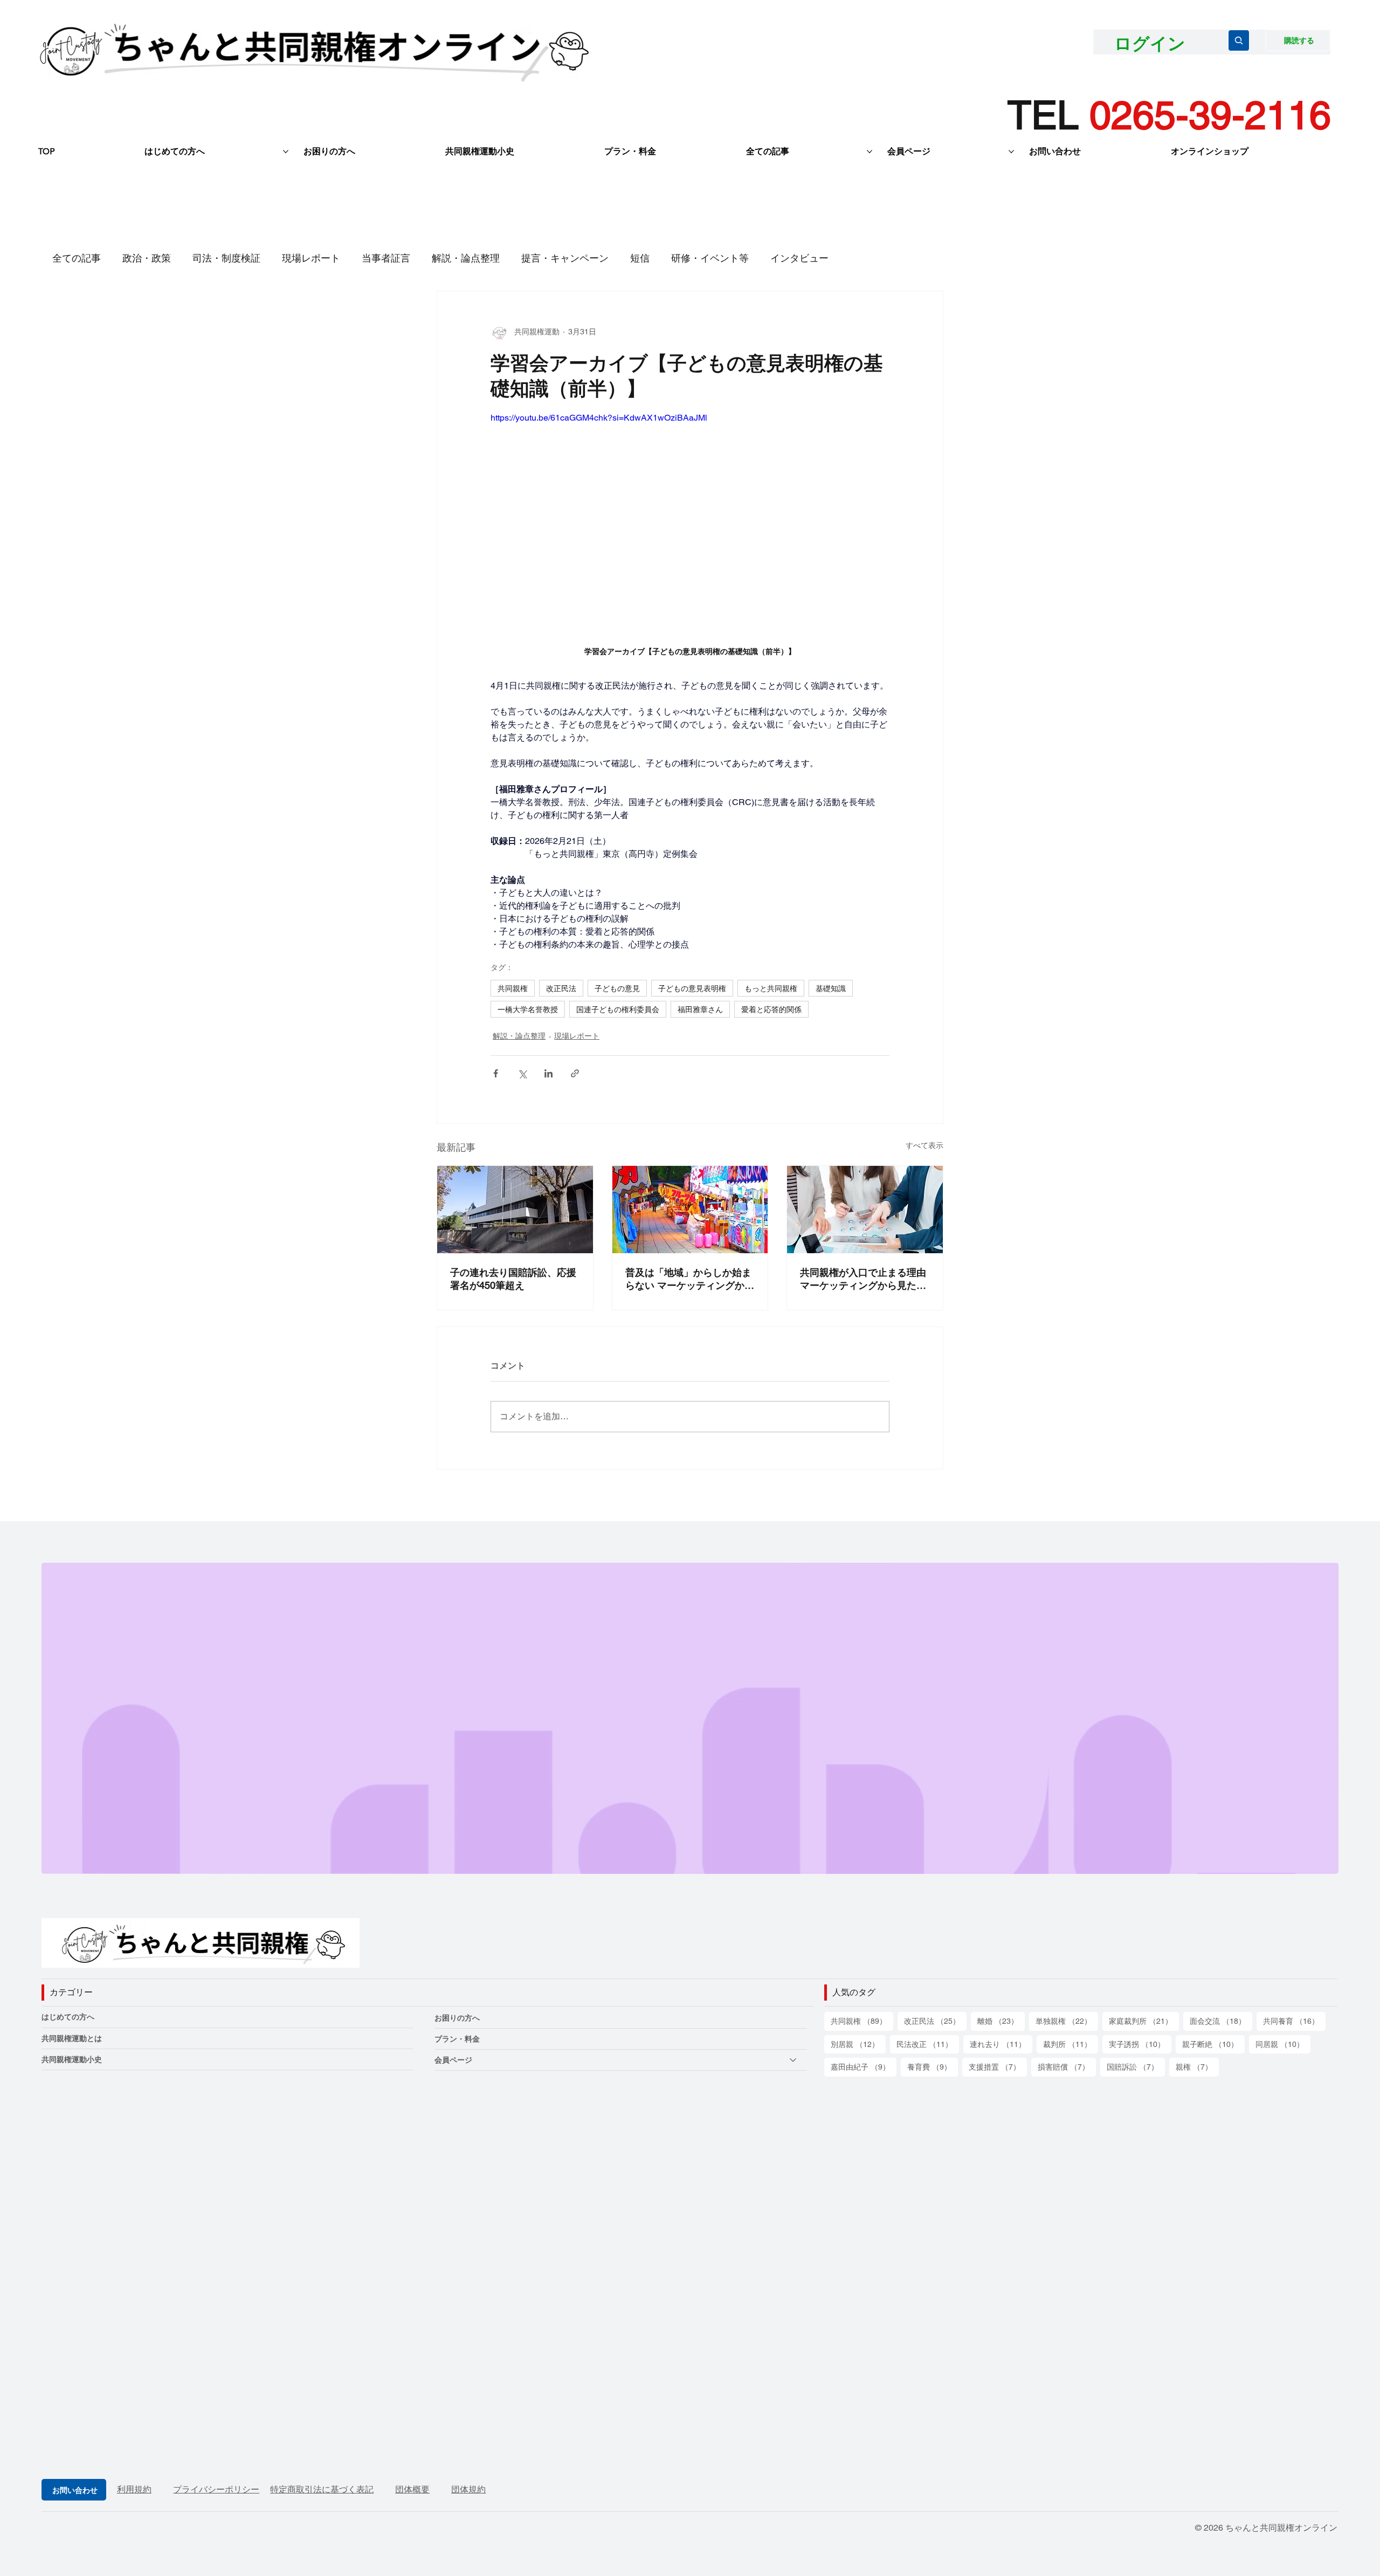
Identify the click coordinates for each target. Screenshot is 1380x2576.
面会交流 (1221, 2021)
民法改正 (928, 2044)
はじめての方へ (68, 2017)
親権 (1197, 2067)
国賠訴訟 (1136, 2067)
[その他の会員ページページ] (1011, 152)
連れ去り (1001, 2044)
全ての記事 (77, 258)
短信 (640, 258)
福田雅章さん (700, 1009)
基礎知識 (831, 988)
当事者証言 (386, 258)
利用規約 (134, 2489)
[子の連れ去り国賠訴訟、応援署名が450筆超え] (515, 1210)
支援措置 (998, 2067)
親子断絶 (1213, 2044)
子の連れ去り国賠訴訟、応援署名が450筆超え (513, 1279)
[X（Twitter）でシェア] (522, 1073)
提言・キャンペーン (565, 258)
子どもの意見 (617, 988)
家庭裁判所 (1144, 2021)
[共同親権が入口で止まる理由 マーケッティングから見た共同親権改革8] (865, 1210)
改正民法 (561, 988)
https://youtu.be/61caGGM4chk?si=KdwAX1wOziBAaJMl (599, 418)
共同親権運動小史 (72, 2059)
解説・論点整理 (466, 258)
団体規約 (468, 2489)
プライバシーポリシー (216, 2489)
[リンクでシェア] (575, 1073)
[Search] (1239, 40)
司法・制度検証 (226, 258)
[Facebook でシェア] (496, 1073)
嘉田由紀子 (864, 2067)
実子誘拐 (1140, 2044)
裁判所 (1071, 2044)
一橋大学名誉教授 (528, 1009)
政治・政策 (147, 258)
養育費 (933, 2067)
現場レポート (311, 258)
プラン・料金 (457, 2039)
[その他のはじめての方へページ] (286, 152)
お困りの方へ (457, 2018)
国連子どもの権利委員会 (618, 1009)
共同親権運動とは (72, 2038)
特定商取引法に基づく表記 (322, 2489)
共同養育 (1294, 2021)
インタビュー (799, 258)
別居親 (858, 2044)
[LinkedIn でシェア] (548, 1073)
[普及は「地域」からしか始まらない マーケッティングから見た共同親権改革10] (690, 1210)
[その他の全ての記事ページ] (870, 152)
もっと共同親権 (771, 988)
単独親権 (1067, 2021)
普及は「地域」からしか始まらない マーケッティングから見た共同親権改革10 (690, 1279)
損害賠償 (1067, 2067)
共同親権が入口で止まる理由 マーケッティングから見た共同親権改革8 (863, 1279)
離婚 (1001, 2021)
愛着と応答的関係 (771, 1009)
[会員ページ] (793, 2060)
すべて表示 (924, 1145)
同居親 (1283, 2044)
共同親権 (513, 988)
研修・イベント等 (710, 258)
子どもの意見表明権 (692, 988)
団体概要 (412, 2489)
